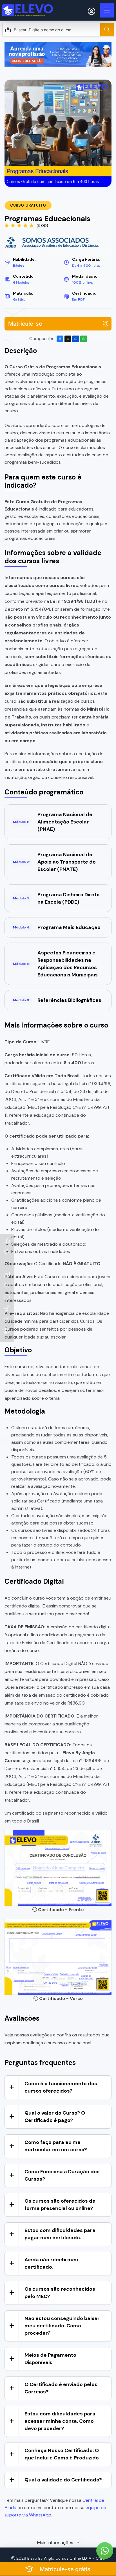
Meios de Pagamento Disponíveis (50, 2359)
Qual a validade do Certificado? (63, 2480)
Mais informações (56, 2543)
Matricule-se (25, 324)
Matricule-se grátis (64, 2569)
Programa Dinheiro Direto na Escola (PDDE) (56, 898)
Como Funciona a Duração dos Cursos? (62, 2175)
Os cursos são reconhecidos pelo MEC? (60, 2293)
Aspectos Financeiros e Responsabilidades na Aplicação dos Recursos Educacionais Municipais (55, 964)
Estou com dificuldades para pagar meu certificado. (60, 2234)
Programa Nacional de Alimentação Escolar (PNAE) (53, 822)
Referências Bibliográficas (57, 1000)
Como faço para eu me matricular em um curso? (56, 2146)
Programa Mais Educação (57, 927)
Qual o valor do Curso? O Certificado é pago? (55, 2117)
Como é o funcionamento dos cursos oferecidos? (61, 2087)
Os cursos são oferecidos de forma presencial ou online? (60, 2205)
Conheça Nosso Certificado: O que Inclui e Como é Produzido (62, 2454)
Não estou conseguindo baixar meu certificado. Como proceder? (62, 2326)
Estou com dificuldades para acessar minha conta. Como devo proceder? (60, 2421)
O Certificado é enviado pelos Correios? (61, 2388)
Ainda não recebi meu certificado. (51, 2263)
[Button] (107, 30)
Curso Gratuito (28, 205)
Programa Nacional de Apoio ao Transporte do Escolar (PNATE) (54, 862)
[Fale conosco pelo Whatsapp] (105, 2551)
